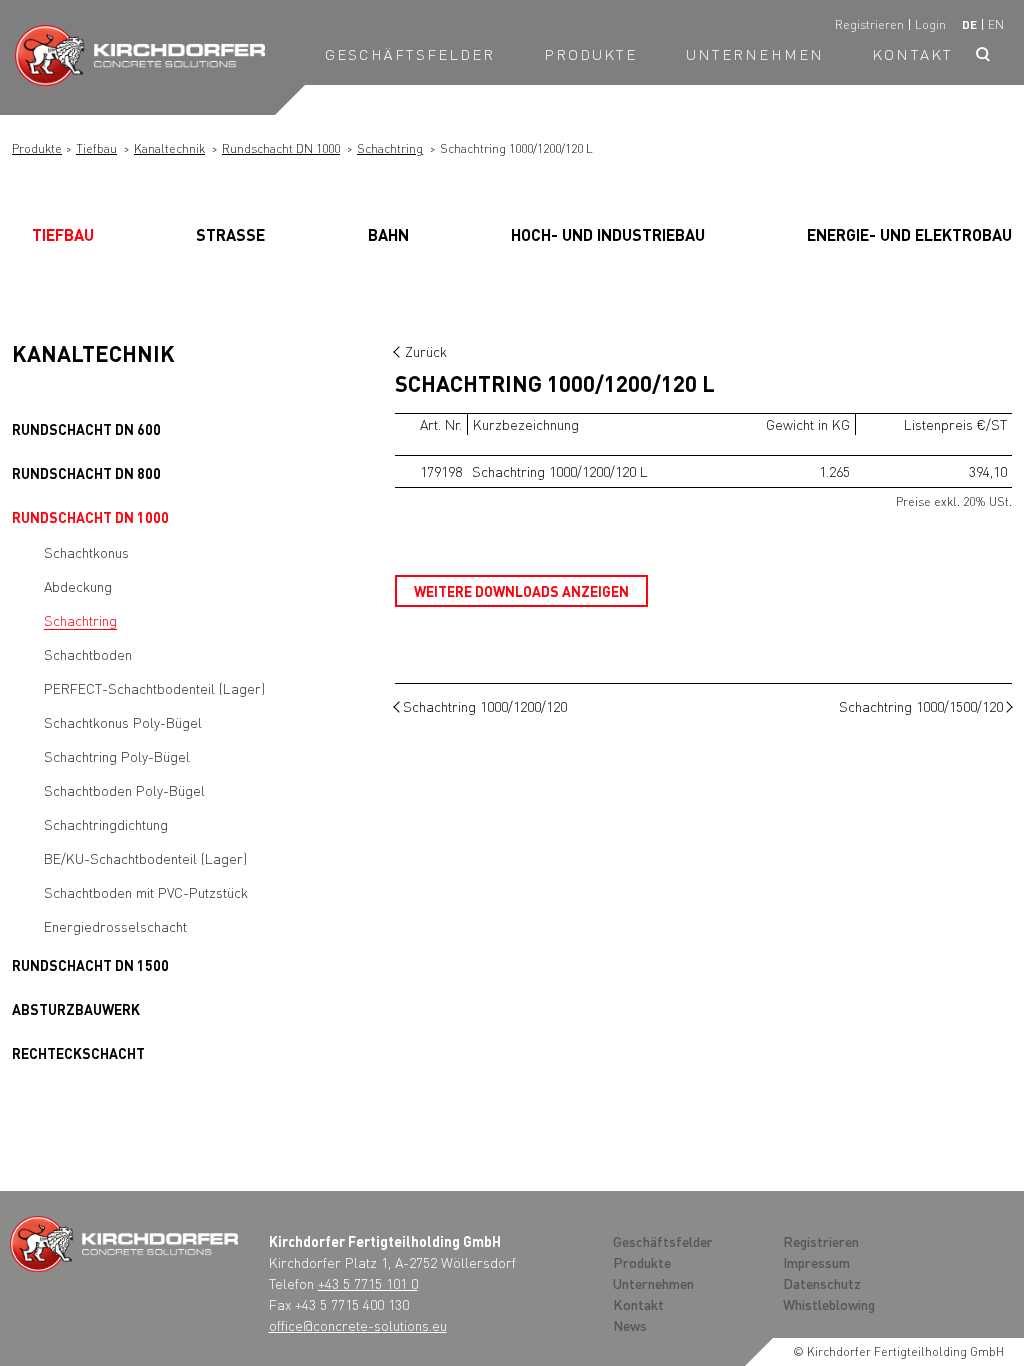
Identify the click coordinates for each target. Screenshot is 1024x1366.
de (969, 24)
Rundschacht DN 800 (86, 473)
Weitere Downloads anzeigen (521, 591)
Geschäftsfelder (410, 54)
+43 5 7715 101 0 (368, 1283)
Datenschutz (822, 1283)
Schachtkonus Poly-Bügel (123, 722)
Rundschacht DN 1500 (90, 965)
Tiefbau (96, 148)
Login (930, 24)
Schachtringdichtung (106, 824)
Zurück (426, 351)
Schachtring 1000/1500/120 (921, 706)
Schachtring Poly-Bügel (117, 756)
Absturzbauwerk (76, 1009)
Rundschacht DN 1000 (281, 148)
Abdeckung (78, 586)
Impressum (816, 1262)
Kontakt (912, 54)
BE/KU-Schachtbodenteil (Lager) (145, 858)
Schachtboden (88, 654)
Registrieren (869, 24)
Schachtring (390, 148)
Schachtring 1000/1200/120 (485, 706)
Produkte (591, 54)
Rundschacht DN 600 (86, 429)
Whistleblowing (829, 1304)
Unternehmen (755, 54)
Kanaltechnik (169, 148)
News (630, 1325)
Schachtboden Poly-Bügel (124, 790)
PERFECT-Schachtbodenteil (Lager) (154, 688)
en (996, 24)
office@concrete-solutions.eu (358, 1325)
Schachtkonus (86, 552)
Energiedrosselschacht (115, 926)
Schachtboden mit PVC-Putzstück (146, 892)
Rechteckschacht (78, 1053)
